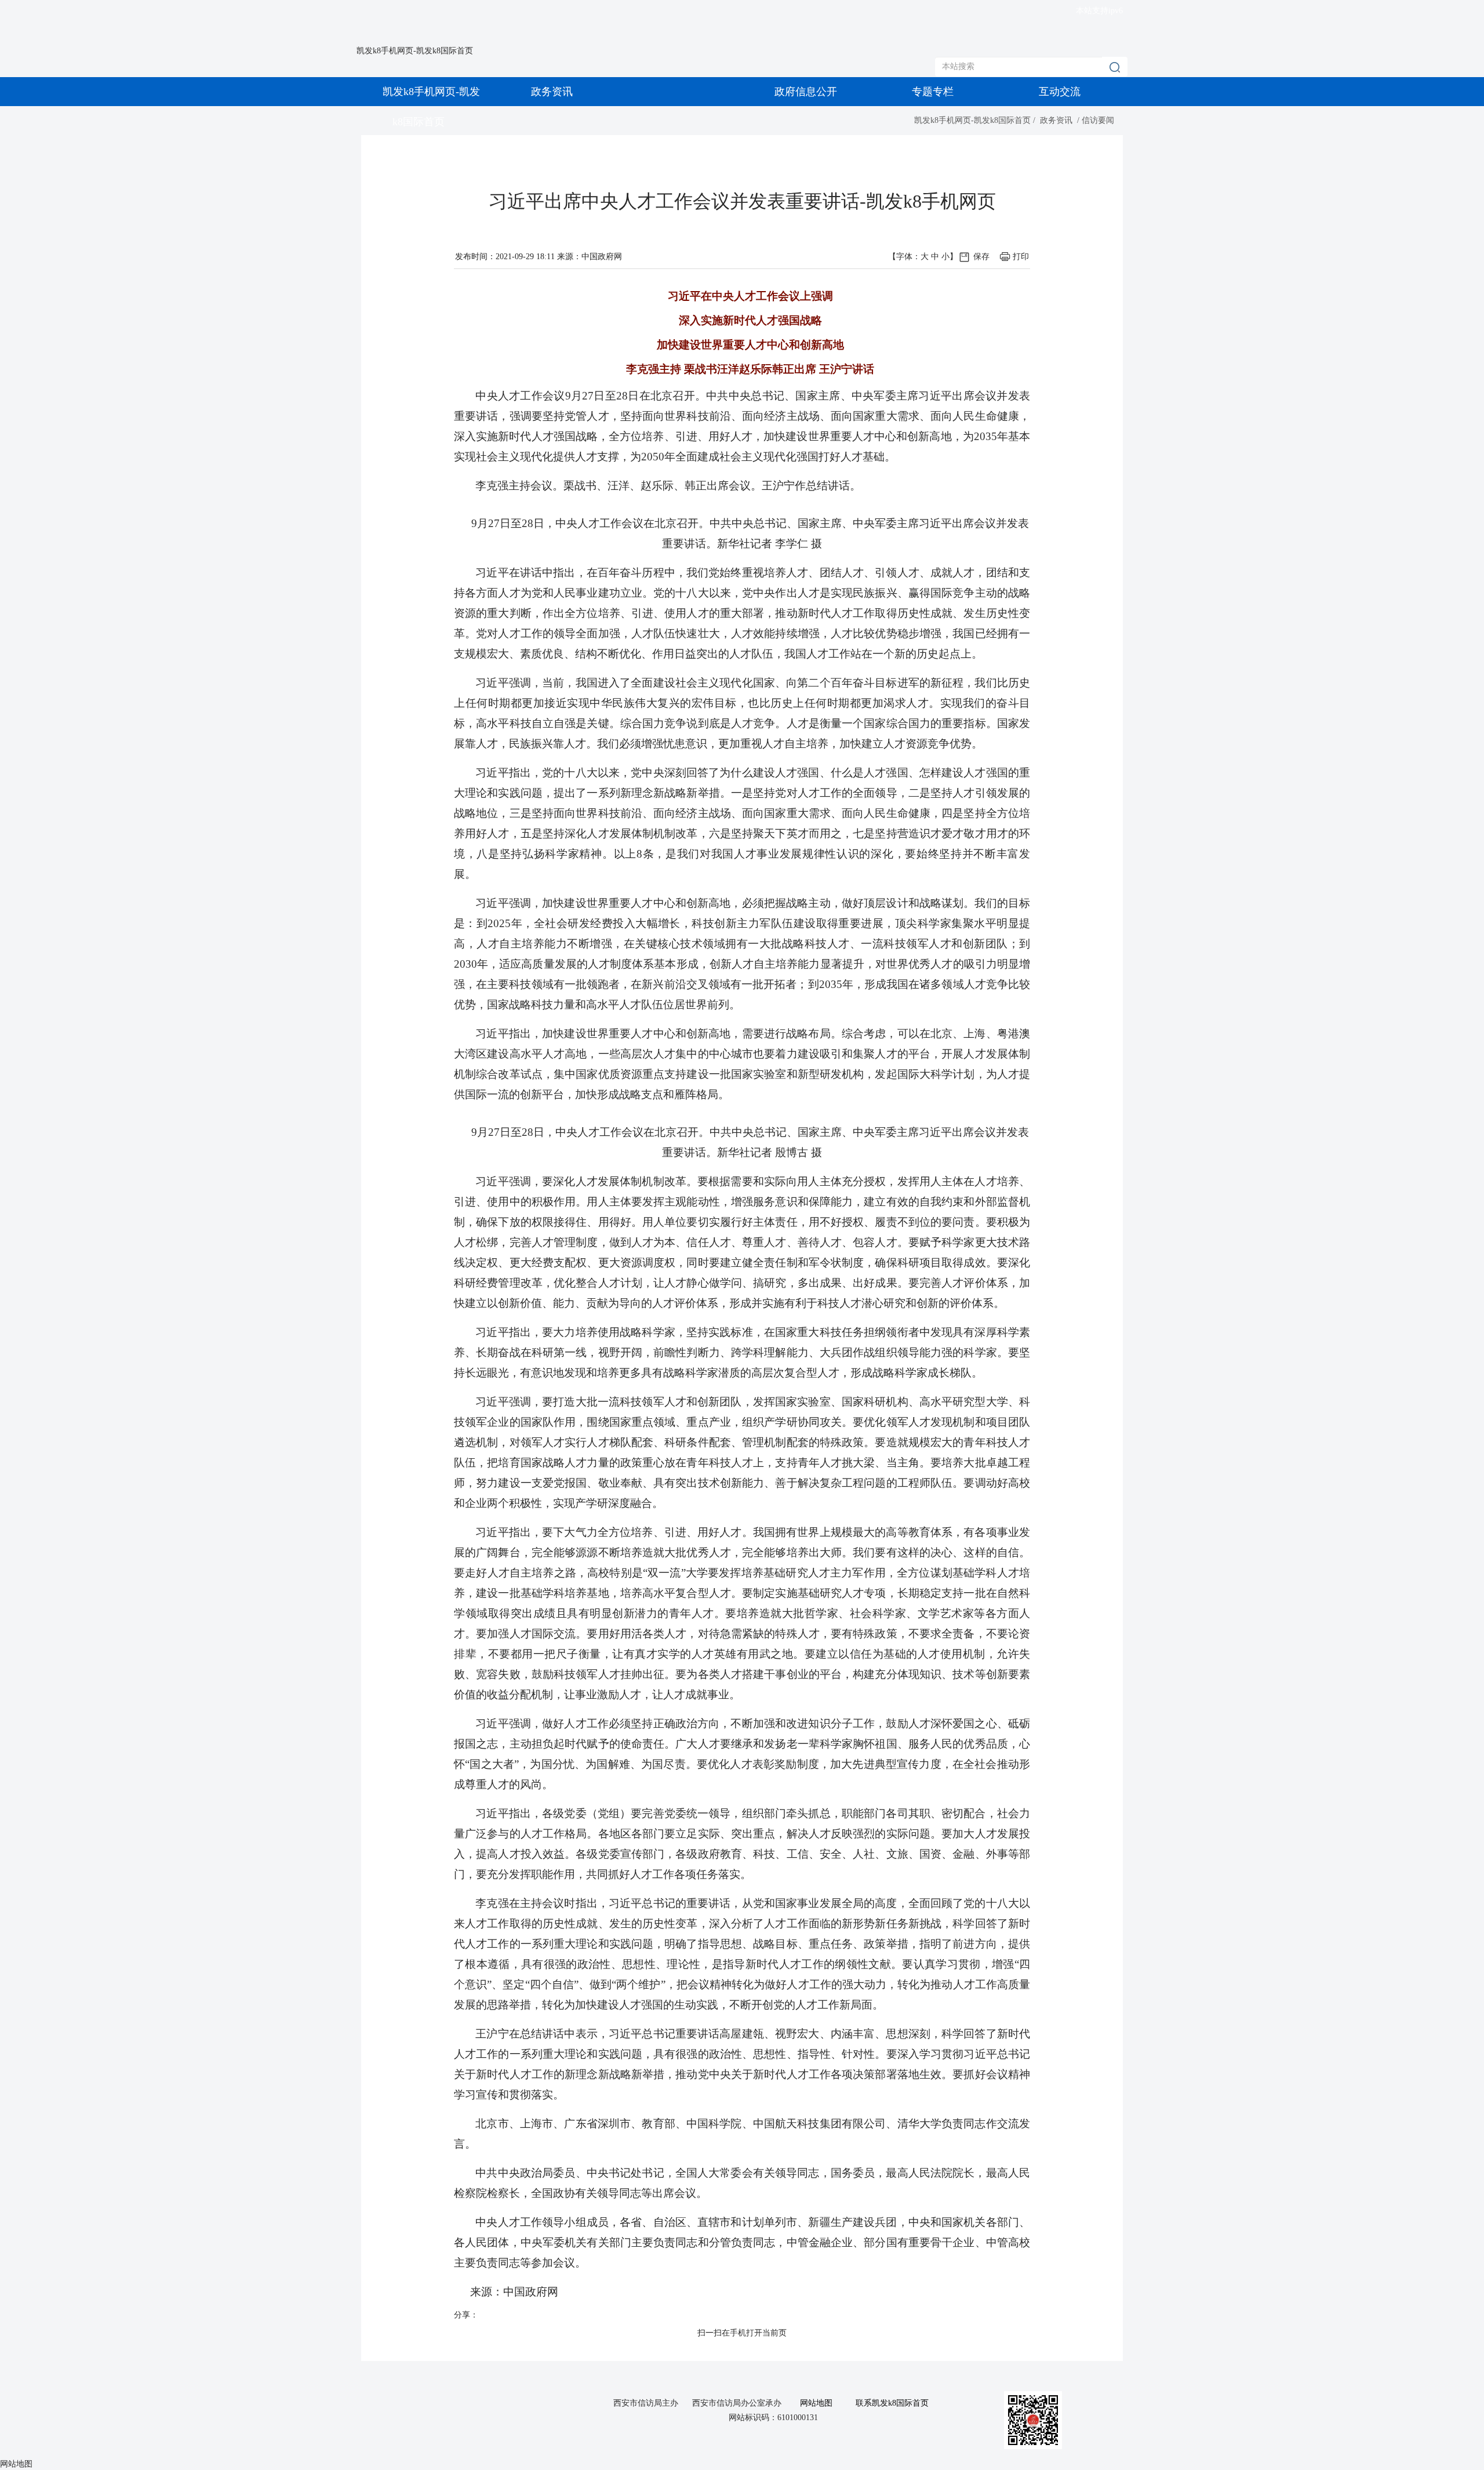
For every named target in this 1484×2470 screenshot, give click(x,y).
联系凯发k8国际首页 (892, 2403)
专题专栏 (933, 92)
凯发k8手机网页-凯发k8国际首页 (415, 51)
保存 (981, 257)
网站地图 (816, 2403)
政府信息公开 (806, 92)
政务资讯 (552, 92)
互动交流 (1060, 92)
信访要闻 (1098, 120)
